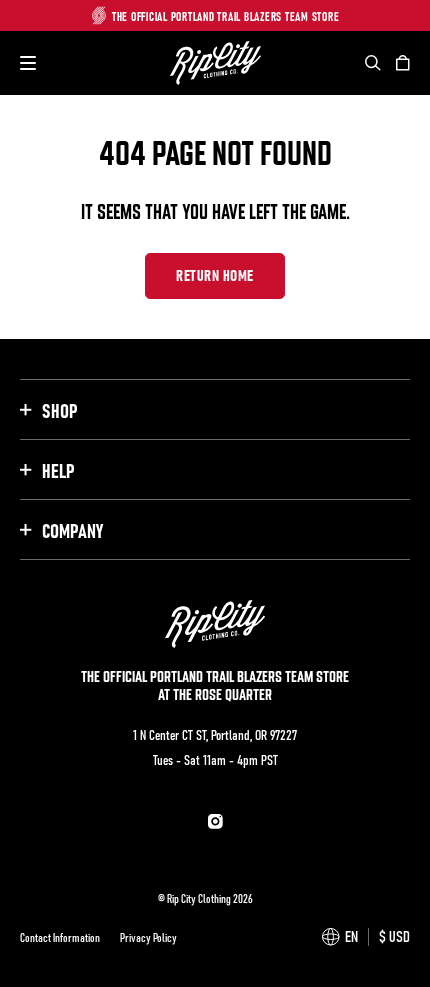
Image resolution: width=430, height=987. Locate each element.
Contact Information (60, 937)
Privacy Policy (148, 937)
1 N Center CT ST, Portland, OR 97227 (215, 734)
